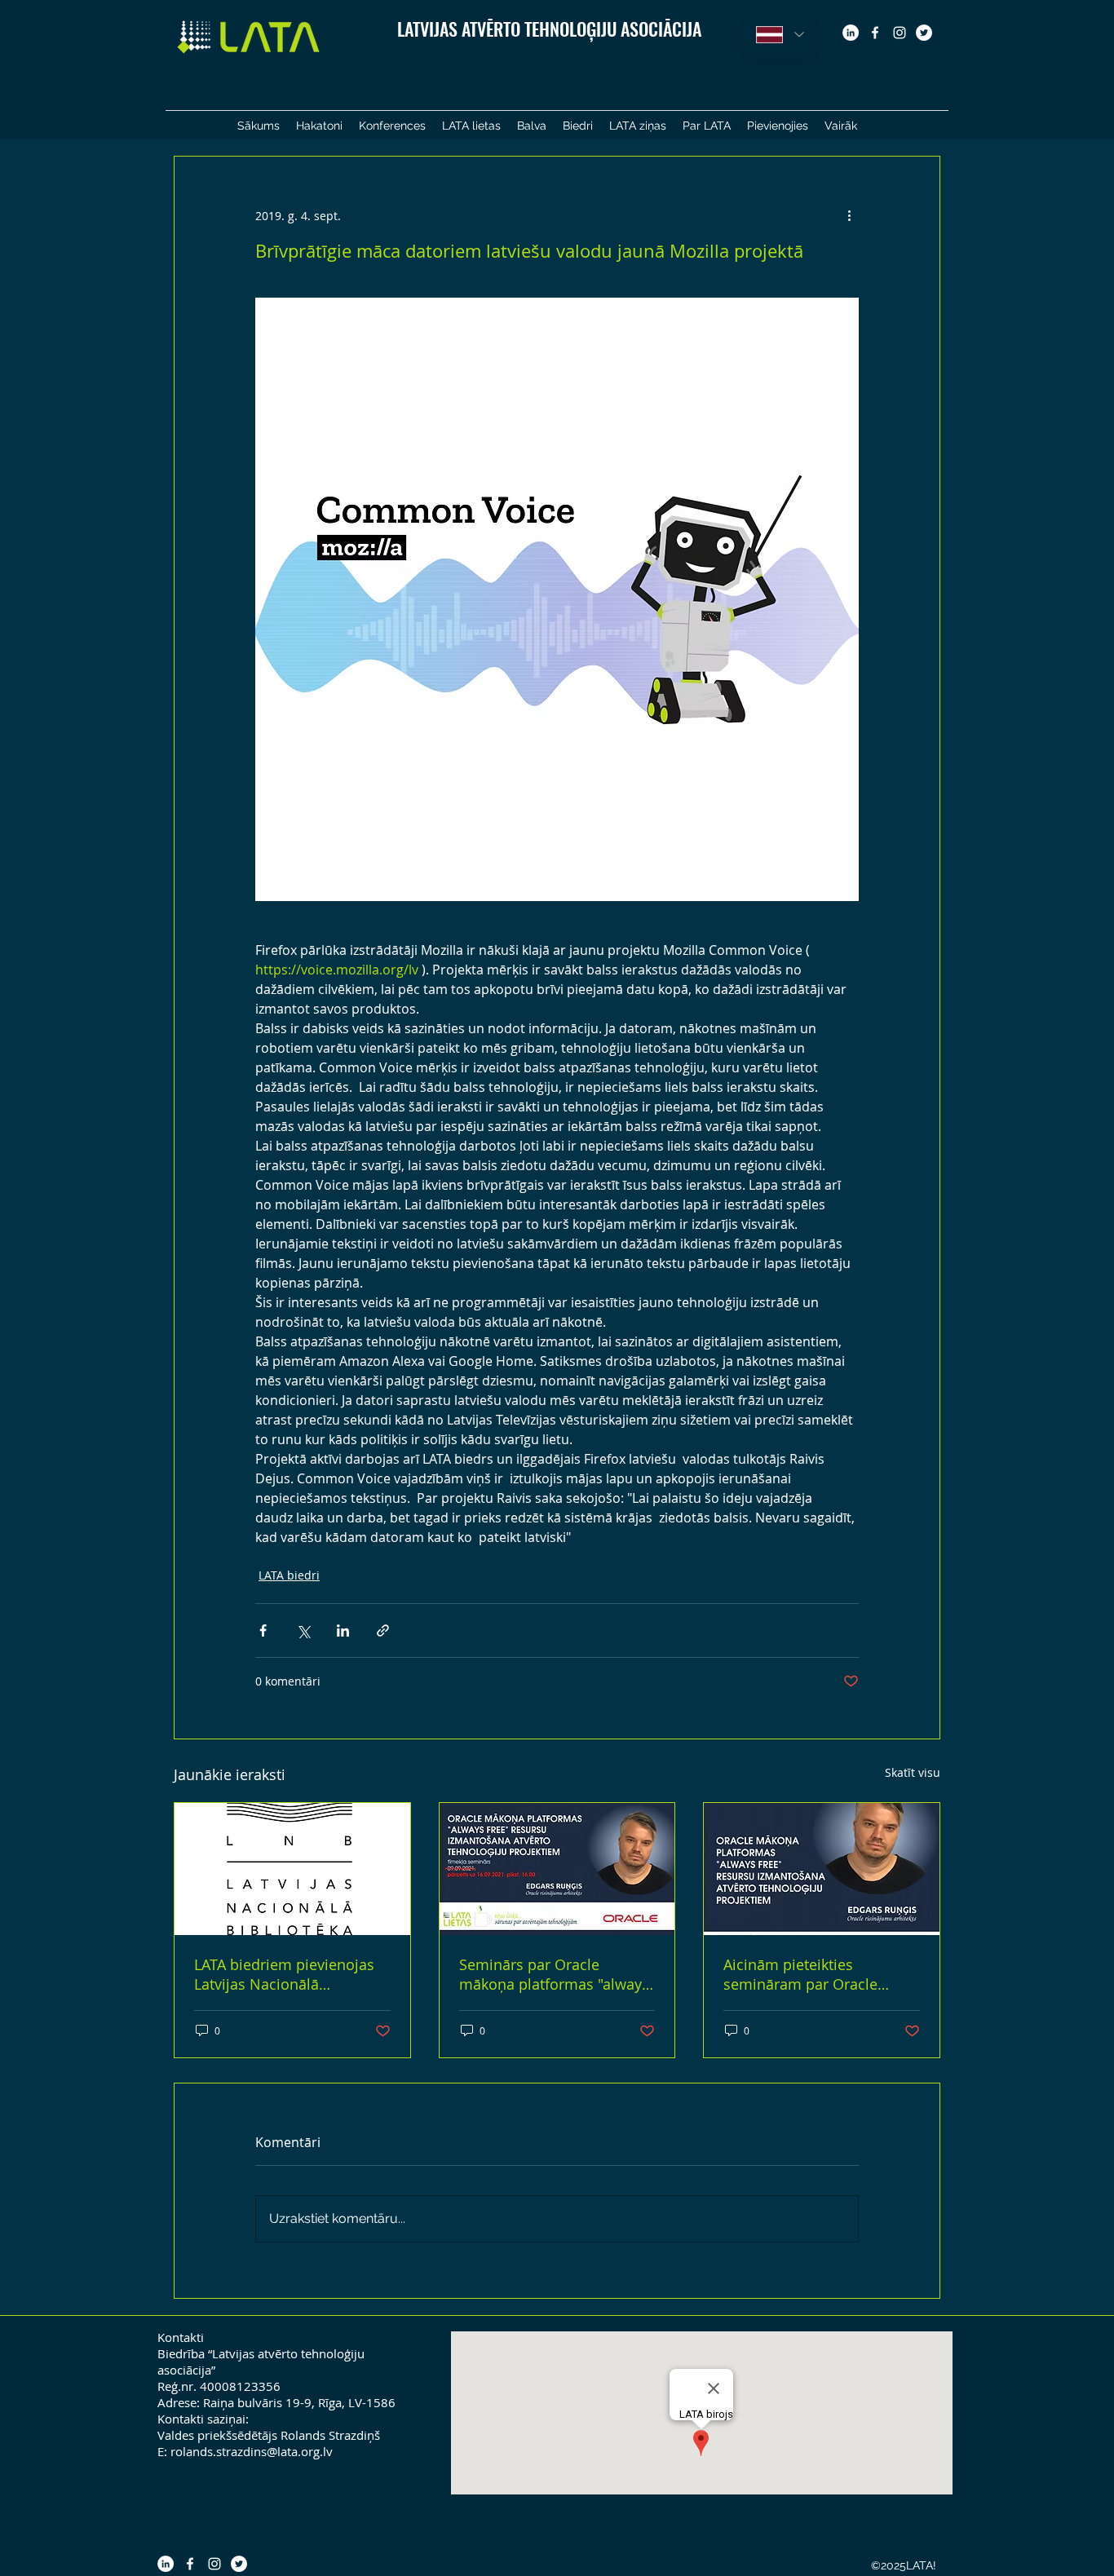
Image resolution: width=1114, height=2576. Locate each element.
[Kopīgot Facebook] (263, 1630)
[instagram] (900, 33)
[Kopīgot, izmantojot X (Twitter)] (303, 1630)
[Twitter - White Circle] (924, 33)
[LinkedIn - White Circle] (851, 33)
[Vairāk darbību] (849, 215)
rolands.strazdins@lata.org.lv (252, 2451)
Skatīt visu (913, 1772)
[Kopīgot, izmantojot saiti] (383, 1630)
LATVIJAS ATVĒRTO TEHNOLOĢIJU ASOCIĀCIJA (549, 29)
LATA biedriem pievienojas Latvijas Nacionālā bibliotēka (284, 1974)
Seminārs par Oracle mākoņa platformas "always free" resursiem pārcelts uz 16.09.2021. (554, 1974)
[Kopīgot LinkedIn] (343, 1630)
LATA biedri (289, 1575)
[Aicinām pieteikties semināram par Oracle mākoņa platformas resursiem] (822, 1869)
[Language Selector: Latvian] (780, 35)
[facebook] (875, 33)
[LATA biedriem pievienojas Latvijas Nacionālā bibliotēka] (292, 1869)
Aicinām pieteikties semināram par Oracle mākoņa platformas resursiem (800, 1974)
